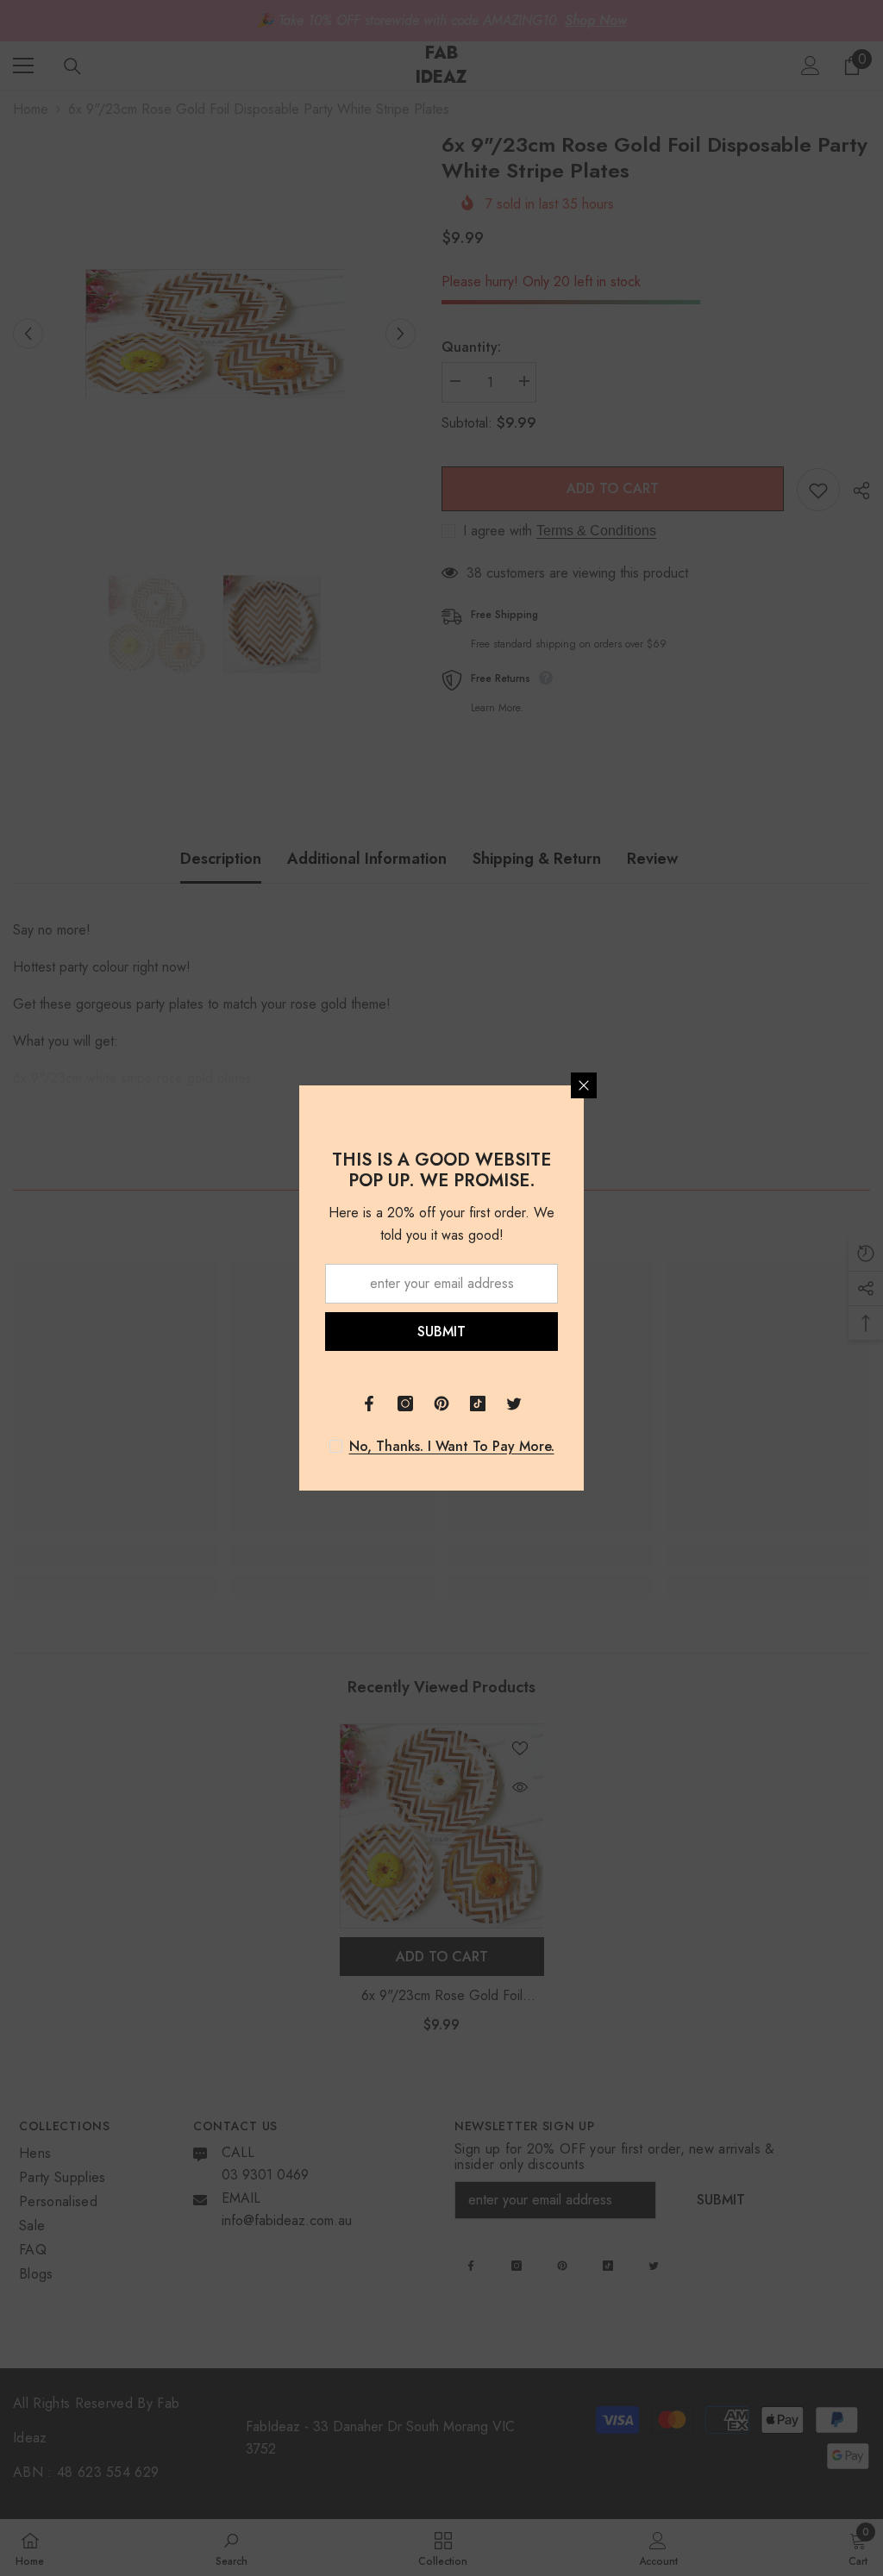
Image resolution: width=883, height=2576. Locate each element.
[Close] (584, 1085)
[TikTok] (478, 1404)
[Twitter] (514, 1404)
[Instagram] (405, 1404)
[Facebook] (369, 1404)
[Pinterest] (441, 1404)
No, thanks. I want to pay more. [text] (452, 1447)
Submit (441, 1332)
